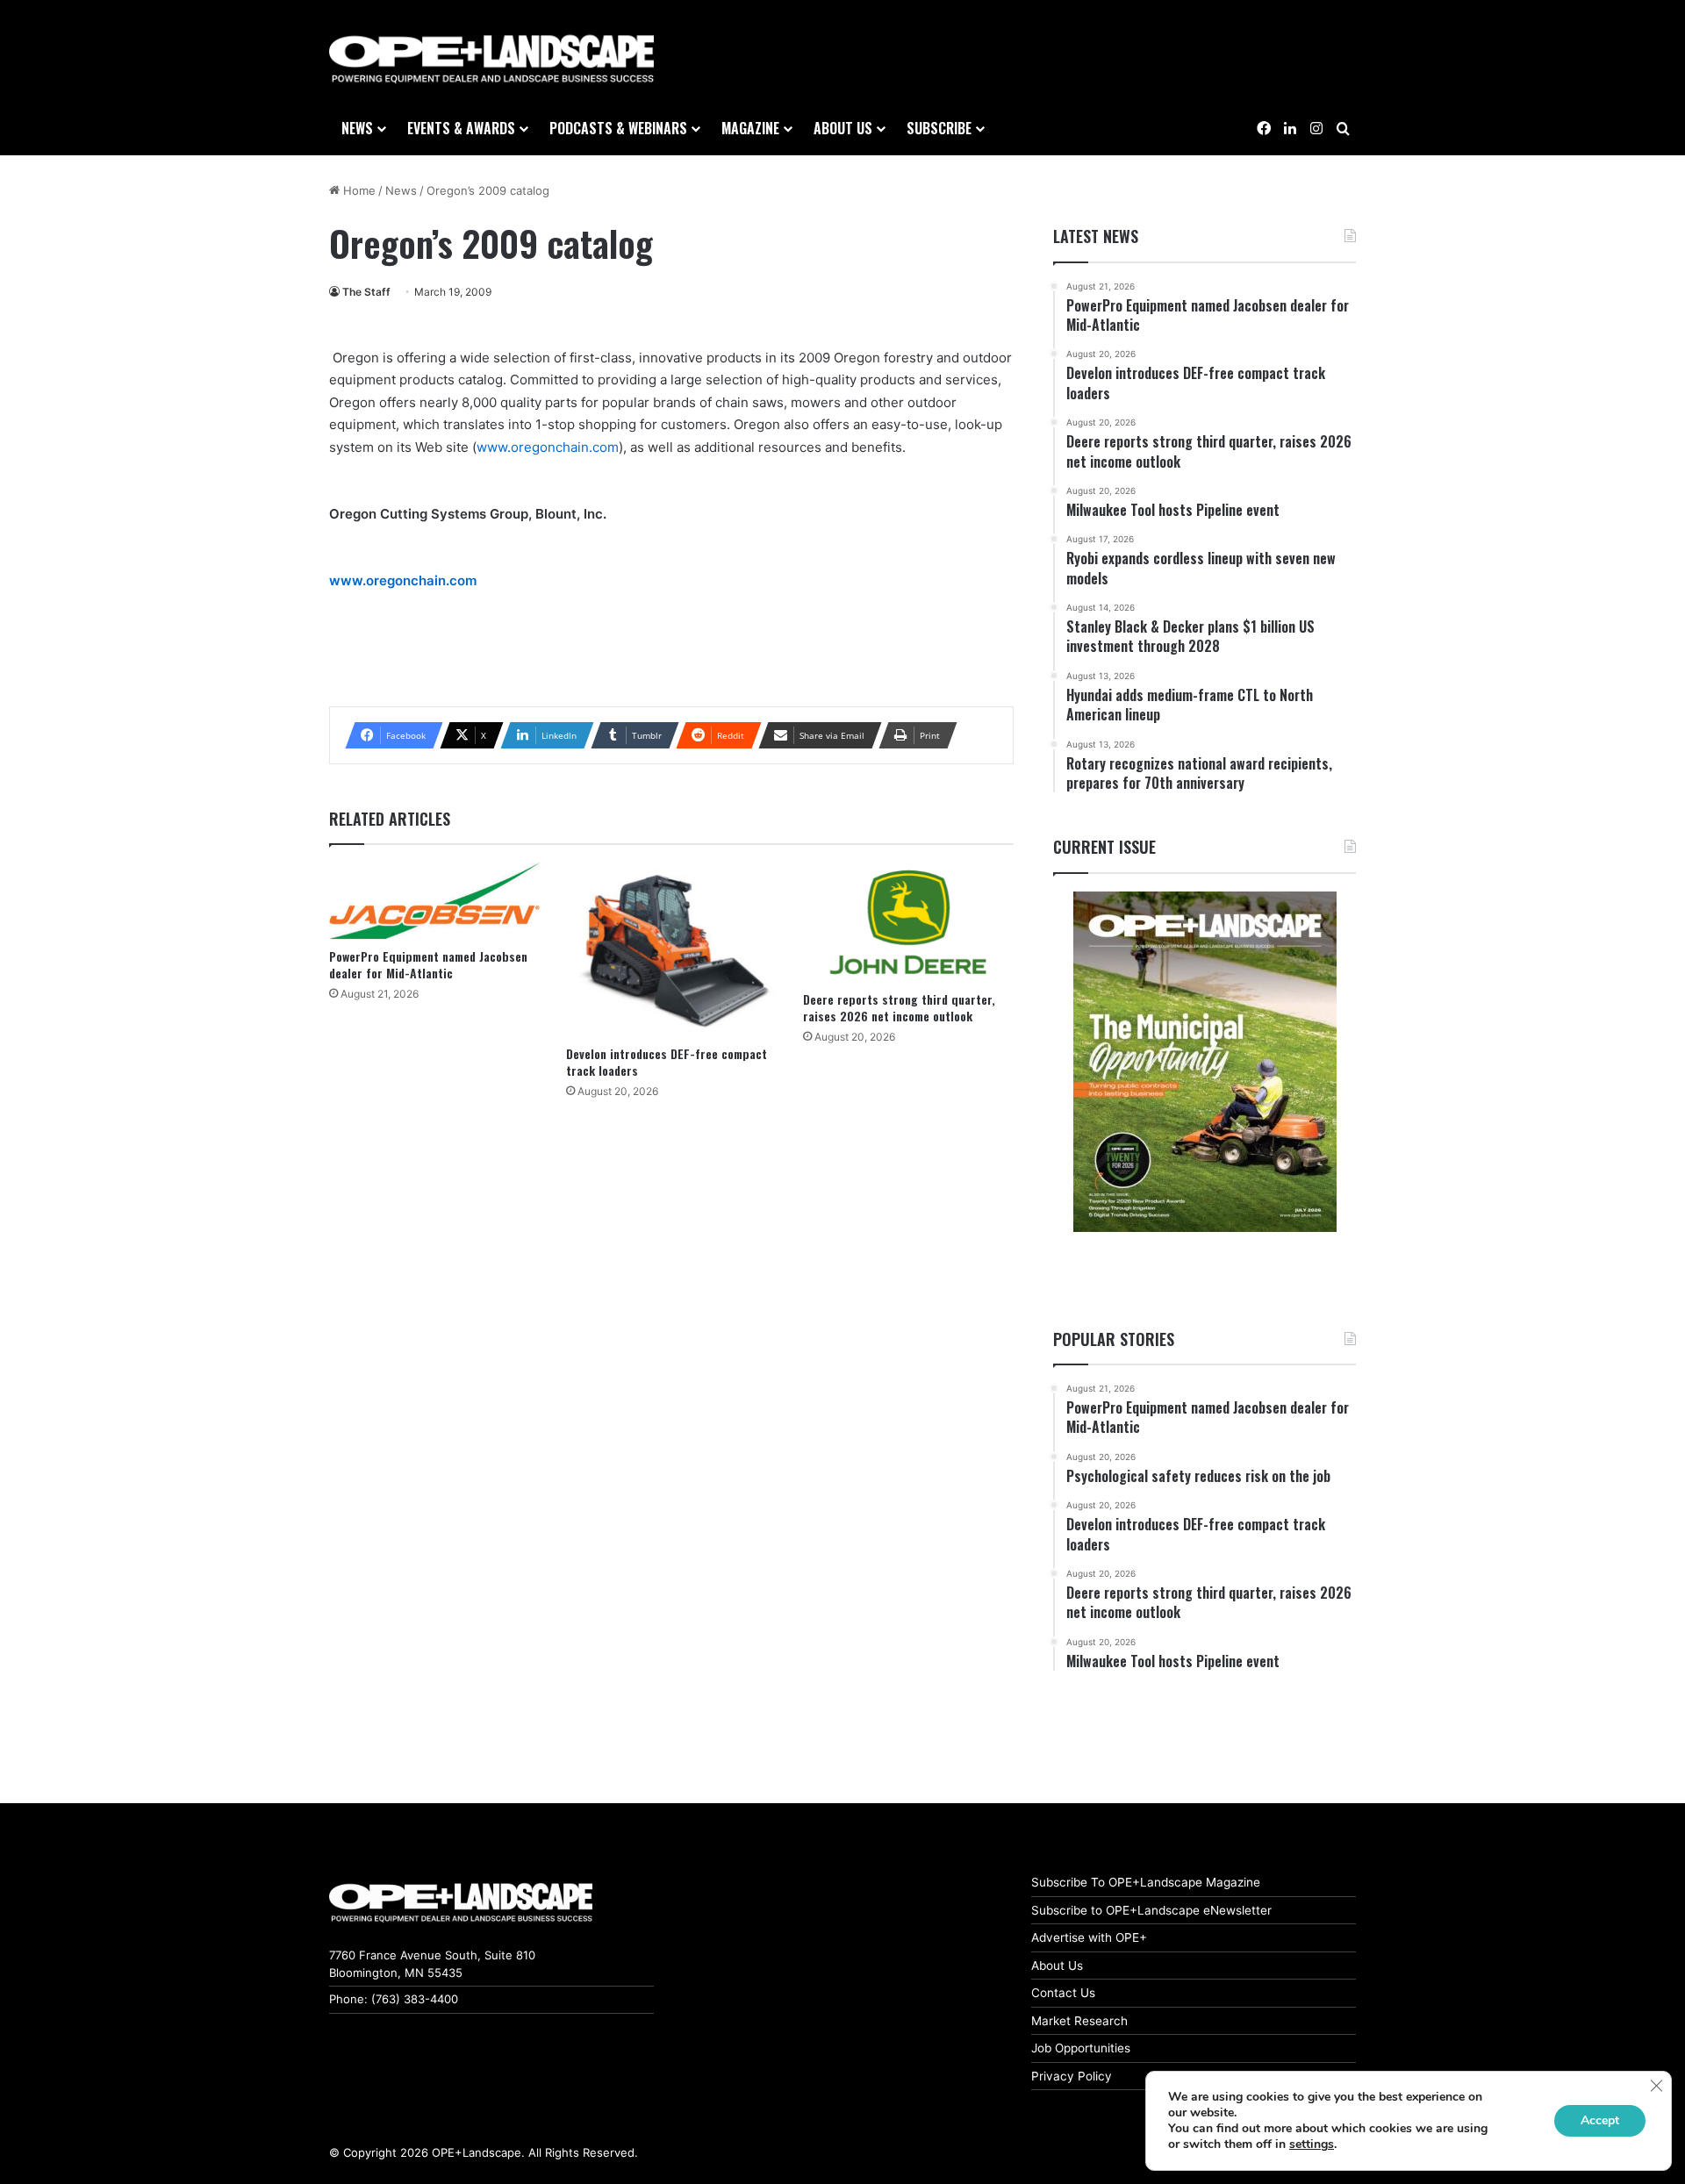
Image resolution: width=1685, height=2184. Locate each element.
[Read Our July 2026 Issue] (1205, 1062)
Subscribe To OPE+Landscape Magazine (1146, 1882)
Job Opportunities (1081, 2048)
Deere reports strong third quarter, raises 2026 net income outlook (899, 1007)
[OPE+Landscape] (491, 60)
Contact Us (1063, 1993)
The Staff (366, 292)
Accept (1600, 2120)
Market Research (1079, 2021)
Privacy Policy (1072, 2076)
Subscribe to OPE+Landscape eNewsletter (1151, 1910)
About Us (1057, 1966)
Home (358, 190)
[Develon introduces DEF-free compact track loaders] (671, 949)
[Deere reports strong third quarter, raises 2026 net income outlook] (908, 922)
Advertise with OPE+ (1089, 1937)
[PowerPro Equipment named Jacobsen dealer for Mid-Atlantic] (434, 901)
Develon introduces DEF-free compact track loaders (667, 1062)
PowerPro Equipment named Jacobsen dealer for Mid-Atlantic (428, 964)
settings (1312, 2145)
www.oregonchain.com (548, 447)
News (357, 128)
